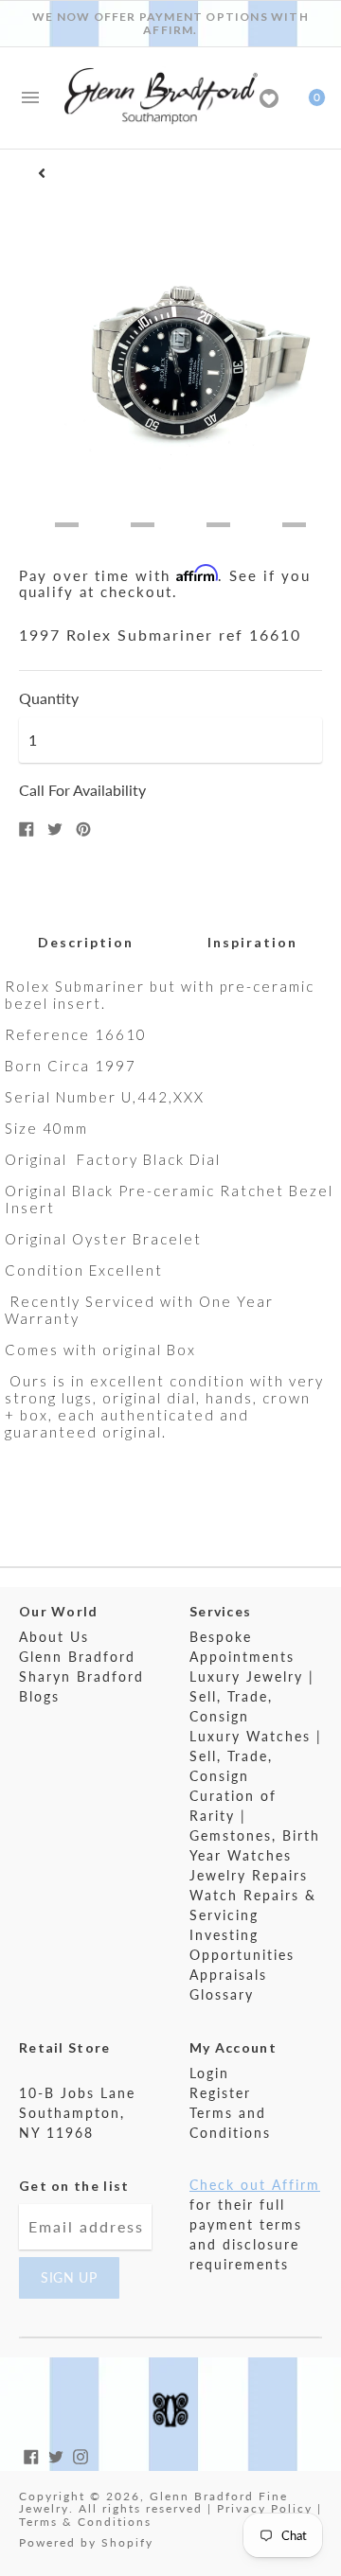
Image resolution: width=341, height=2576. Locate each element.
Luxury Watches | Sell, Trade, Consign (256, 1756)
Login (209, 2073)
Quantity (49, 698)
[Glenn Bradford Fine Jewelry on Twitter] (56, 2454)
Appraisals (228, 1975)
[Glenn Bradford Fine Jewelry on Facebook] (31, 2454)
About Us (54, 1637)
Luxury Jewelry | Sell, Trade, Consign (252, 1696)
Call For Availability (82, 790)
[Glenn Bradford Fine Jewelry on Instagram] (81, 2454)
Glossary (222, 1994)
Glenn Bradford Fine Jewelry (153, 2503)
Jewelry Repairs (249, 1875)
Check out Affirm (255, 2185)
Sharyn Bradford (81, 1676)
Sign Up (69, 2277)
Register (220, 2093)
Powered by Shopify (86, 2542)
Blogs (39, 1696)
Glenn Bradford (77, 1657)
